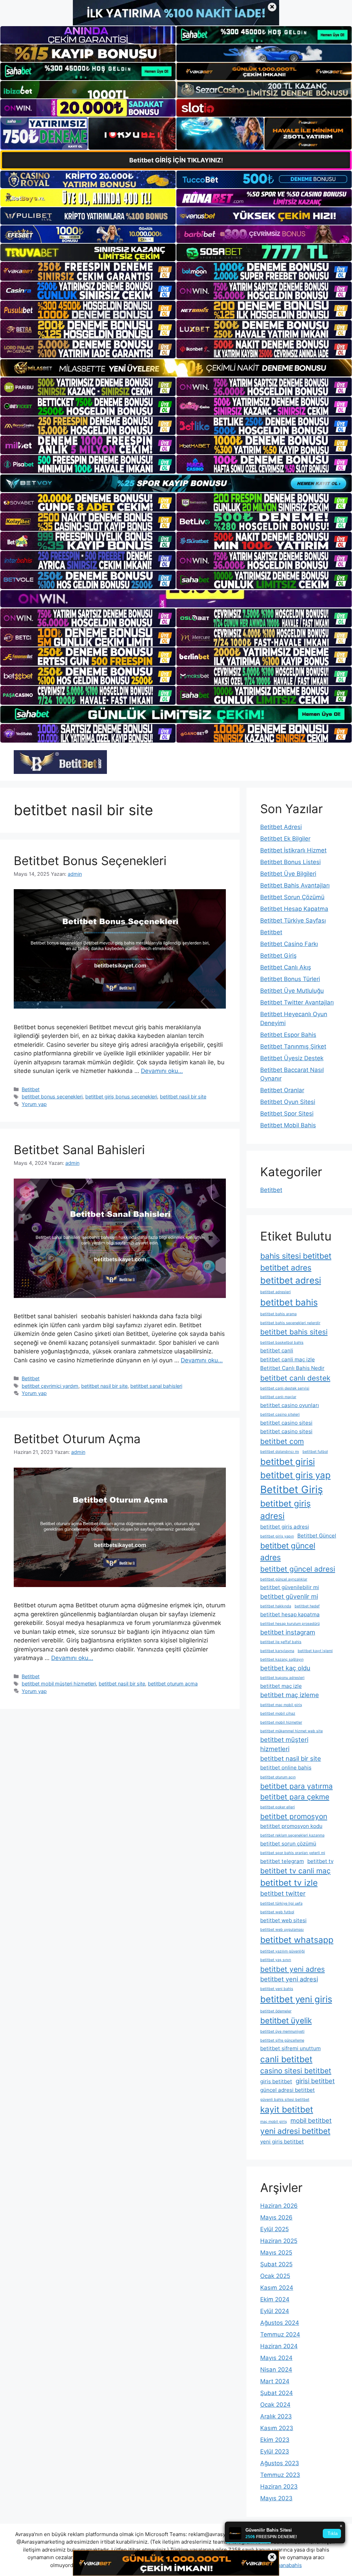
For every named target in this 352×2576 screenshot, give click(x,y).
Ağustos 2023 (280, 2463)
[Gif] (176, 368)
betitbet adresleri (276, 1292)
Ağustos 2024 (280, 2323)
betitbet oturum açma (173, 1684)
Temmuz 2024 (280, 2334)
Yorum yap (34, 1104)
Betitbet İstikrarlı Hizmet (293, 850)
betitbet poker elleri (278, 1807)
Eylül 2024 (275, 2311)
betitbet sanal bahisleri (156, 1386)
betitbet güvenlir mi (289, 1596)
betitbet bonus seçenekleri (52, 1097)
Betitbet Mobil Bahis (288, 1125)
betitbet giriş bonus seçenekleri (121, 1097)
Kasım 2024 (277, 2288)
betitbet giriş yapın (277, 1536)
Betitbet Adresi (281, 827)
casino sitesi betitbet (296, 2071)
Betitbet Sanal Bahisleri (79, 1150)
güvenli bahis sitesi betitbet (285, 2100)
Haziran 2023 (279, 2487)
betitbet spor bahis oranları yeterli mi (293, 1853)
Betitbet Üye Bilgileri (288, 874)
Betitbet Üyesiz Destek (292, 1058)
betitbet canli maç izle (288, 1359)
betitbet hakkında (276, 1606)
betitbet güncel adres (288, 1551)
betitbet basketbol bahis (282, 1343)
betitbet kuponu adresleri (282, 1678)
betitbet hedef (307, 1606)
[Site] (88, 271)
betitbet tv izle (289, 1883)
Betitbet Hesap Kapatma (294, 909)
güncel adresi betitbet (288, 2090)
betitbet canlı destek (295, 1378)
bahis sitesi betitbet (296, 1256)
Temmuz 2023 (280, 2475)
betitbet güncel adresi (298, 1569)
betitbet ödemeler (276, 2011)
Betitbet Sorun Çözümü (292, 897)
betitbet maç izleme (290, 1695)
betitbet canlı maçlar (278, 1397)
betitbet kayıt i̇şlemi (315, 1651)
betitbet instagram (288, 1632)
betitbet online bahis (286, 1768)
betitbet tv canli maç (295, 1871)
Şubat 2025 (276, 2264)
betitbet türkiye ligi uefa (281, 1903)
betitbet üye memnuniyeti (282, 2031)
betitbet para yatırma (296, 1786)
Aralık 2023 (276, 2416)
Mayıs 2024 (276, 2358)
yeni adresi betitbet (295, 2131)
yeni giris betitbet (282, 2142)
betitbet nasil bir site (183, 1097)
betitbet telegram (282, 1861)
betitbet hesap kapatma (290, 1614)
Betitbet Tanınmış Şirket (293, 1046)
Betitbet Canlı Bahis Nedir (292, 1368)
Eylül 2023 (275, 2451)
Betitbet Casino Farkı (289, 944)
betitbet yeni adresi (289, 1979)
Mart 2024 (275, 2381)
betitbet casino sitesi (286, 1423)
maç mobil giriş (274, 2122)
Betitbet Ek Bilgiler (285, 839)
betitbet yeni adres (293, 1969)
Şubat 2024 (277, 2393)
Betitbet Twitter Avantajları (297, 1002)
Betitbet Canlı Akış (286, 967)
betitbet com (282, 1441)
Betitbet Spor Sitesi (287, 1114)
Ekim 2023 (275, 2440)
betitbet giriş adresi (285, 1510)
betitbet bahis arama (278, 1314)
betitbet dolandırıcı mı (280, 1452)
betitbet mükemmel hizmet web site (291, 1731)
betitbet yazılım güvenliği (283, 1951)
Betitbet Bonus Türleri (290, 979)
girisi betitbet (315, 2081)
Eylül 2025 (274, 2229)
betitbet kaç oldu (285, 1668)
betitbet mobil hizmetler (281, 1722)
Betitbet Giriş (278, 956)
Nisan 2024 (276, 2370)
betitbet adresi (291, 1280)
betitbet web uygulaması (282, 1930)
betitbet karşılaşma (277, 1651)
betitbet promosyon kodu (291, 1826)
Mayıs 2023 (276, 2498)
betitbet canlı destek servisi (285, 1388)
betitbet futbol (315, 1452)
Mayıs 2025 (276, 2253)
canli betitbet (286, 2059)
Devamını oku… (162, 1071)
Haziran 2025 (279, 2241)
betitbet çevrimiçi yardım (50, 1386)
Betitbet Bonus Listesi (290, 862)
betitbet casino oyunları (290, 1405)
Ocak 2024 (275, 2405)
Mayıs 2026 (276, 2217)
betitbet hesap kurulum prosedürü (290, 1624)
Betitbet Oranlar (282, 1090)
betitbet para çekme (295, 1797)
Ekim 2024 (275, 2299)
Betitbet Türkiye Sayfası (293, 920)
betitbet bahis (289, 1302)
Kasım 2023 (277, 2428)
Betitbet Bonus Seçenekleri (90, 861)
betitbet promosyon (294, 1816)
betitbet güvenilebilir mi (290, 1587)
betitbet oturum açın (278, 1777)
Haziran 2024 (279, 2346)
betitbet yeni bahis (277, 1989)
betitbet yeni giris (296, 1999)
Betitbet (31, 1089)
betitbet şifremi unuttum (290, 2048)
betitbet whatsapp (297, 1940)
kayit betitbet (287, 2109)
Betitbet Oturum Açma (77, 1439)
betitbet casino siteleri (280, 1414)
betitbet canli (277, 1350)
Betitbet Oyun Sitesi (288, 1102)
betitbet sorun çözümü (288, 1844)
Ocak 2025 (275, 2276)
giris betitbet (276, 2081)
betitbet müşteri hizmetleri (284, 1744)
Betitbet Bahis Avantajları (295, 885)
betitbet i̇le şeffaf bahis (281, 1642)
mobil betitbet (311, 2120)
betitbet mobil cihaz (278, 1713)
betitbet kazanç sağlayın (282, 1659)
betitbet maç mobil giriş (281, 1705)
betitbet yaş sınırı (276, 1960)
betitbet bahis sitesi (294, 1332)
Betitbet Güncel (317, 1536)
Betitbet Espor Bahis (288, 1035)
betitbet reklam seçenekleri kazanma (292, 1835)
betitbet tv (320, 1861)
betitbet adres (286, 1268)
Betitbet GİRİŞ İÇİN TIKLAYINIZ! (176, 160)
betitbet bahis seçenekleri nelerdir (290, 1323)
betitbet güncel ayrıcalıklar (284, 1579)
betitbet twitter (283, 1893)
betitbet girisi (288, 1462)
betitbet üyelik (286, 2020)
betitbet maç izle (281, 1686)
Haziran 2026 (279, 2206)
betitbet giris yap (295, 1475)
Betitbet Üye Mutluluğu (292, 991)
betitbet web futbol (277, 1912)
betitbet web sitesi (283, 1920)
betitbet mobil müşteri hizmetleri (59, 1684)
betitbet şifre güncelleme (282, 2040)
